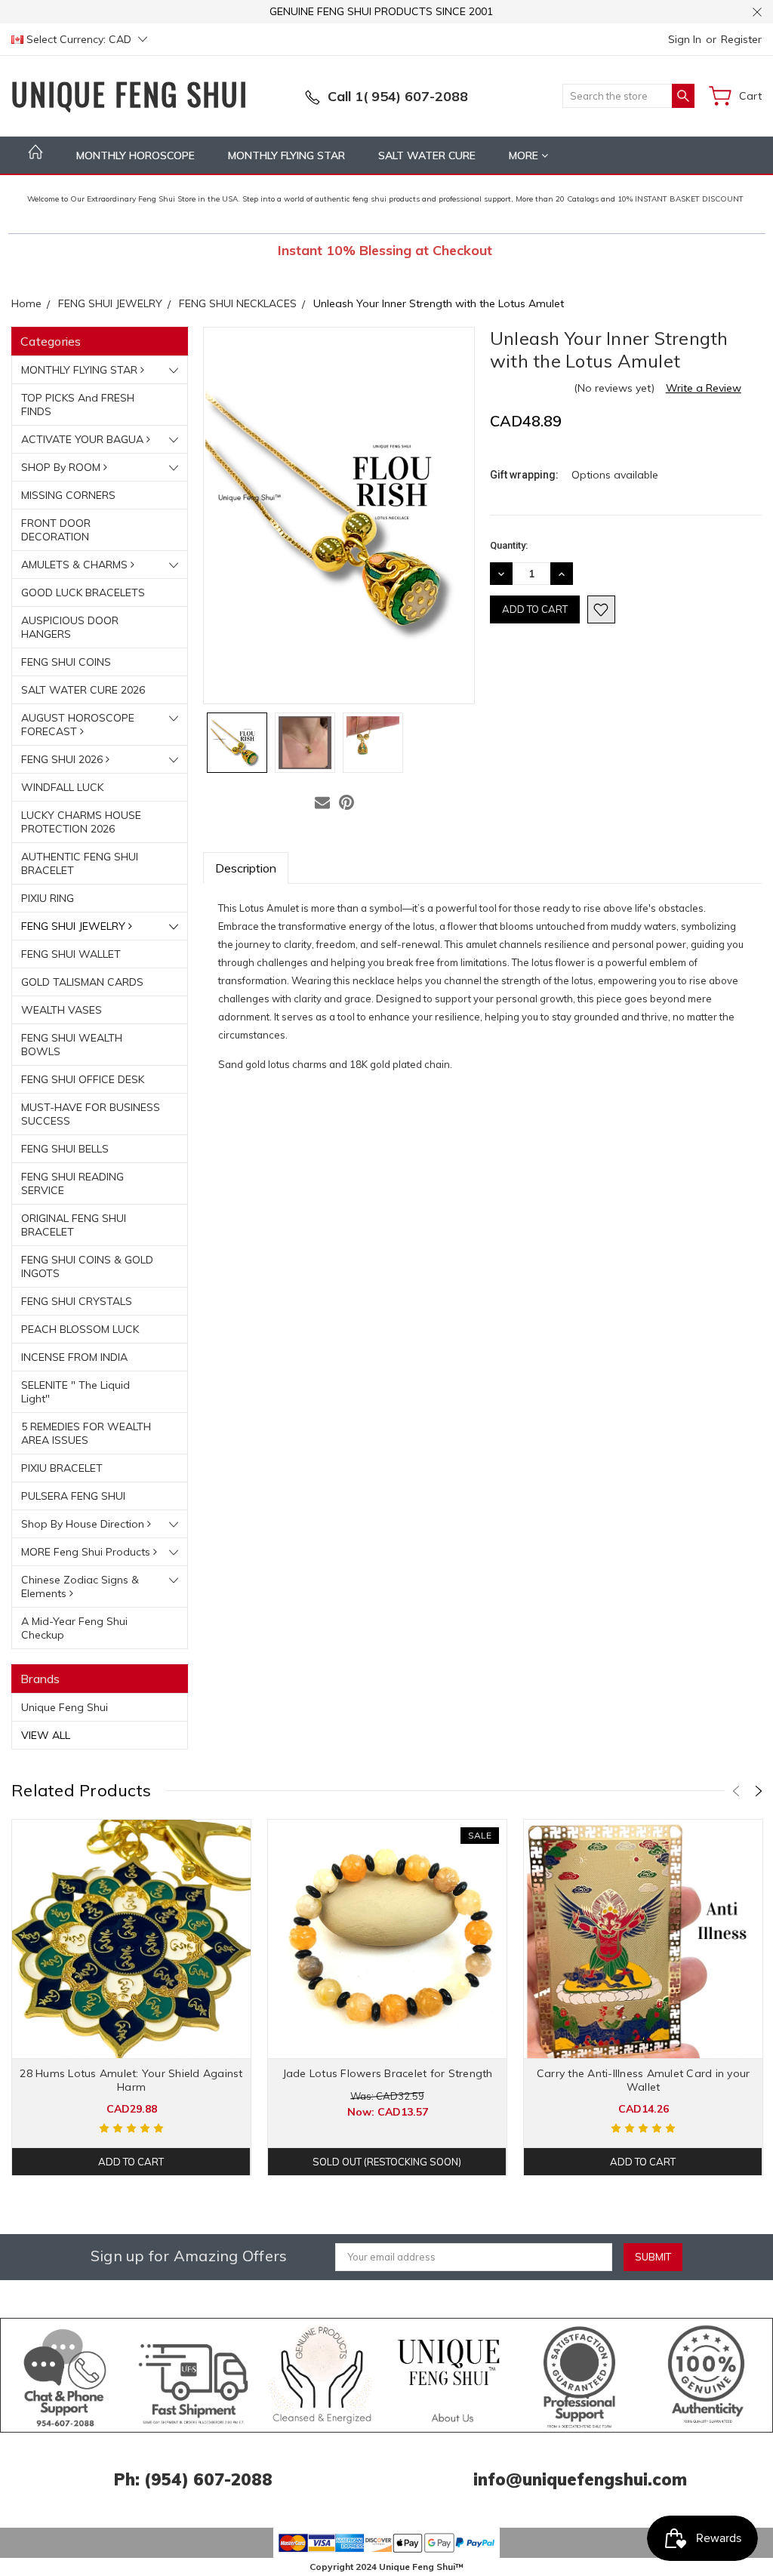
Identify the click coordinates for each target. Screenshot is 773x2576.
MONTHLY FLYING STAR (286, 155)
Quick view (132, 1987)
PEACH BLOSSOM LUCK (80, 1329)
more (525, 155)
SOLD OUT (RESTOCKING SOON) (387, 2162)
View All (46, 1735)
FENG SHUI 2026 (63, 759)
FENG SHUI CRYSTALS (77, 1301)
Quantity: (509, 545)
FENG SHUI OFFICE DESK (83, 1079)
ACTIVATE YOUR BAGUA (84, 439)
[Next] (759, 1791)
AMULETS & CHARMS (76, 565)
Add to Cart (131, 2162)
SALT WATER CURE (427, 155)
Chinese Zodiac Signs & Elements (80, 1587)
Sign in (685, 39)
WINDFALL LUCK (62, 787)
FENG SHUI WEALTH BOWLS (72, 1045)
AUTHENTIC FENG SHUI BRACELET (80, 863)
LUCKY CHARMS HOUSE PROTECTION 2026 (81, 822)
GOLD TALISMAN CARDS (82, 982)
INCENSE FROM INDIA (74, 1357)
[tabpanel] (132, 1997)
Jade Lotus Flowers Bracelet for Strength (388, 2073)
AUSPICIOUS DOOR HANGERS (70, 627)
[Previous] (736, 1791)
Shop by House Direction (84, 1524)
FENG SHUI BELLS (65, 1149)
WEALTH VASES (62, 1010)
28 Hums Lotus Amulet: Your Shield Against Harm (131, 2080)
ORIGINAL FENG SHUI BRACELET (74, 1225)
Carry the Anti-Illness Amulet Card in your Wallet (644, 2080)
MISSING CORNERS (68, 495)
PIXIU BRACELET (62, 1468)
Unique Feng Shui (65, 1707)
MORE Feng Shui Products (87, 1552)
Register (741, 39)
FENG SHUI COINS (66, 662)
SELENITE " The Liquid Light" (75, 1392)
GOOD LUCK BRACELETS (83, 592)
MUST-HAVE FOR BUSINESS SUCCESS (91, 1114)
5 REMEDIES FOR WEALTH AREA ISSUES (86, 1433)
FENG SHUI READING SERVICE (72, 1183)
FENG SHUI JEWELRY (75, 926)
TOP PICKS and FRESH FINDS (78, 405)
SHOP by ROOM (62, 467)
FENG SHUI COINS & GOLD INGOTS (87, 1266)
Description (246, 868)
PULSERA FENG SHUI (73, 1496)
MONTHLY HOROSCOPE (136, 155)
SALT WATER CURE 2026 (83, 690)
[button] (65, 2375)
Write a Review (704, 388)
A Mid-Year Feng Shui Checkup (74, 1628)
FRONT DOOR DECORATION (56, 530)
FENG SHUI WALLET (71, 954)
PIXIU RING (48, 898)
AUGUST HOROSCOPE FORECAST (78, 725)
